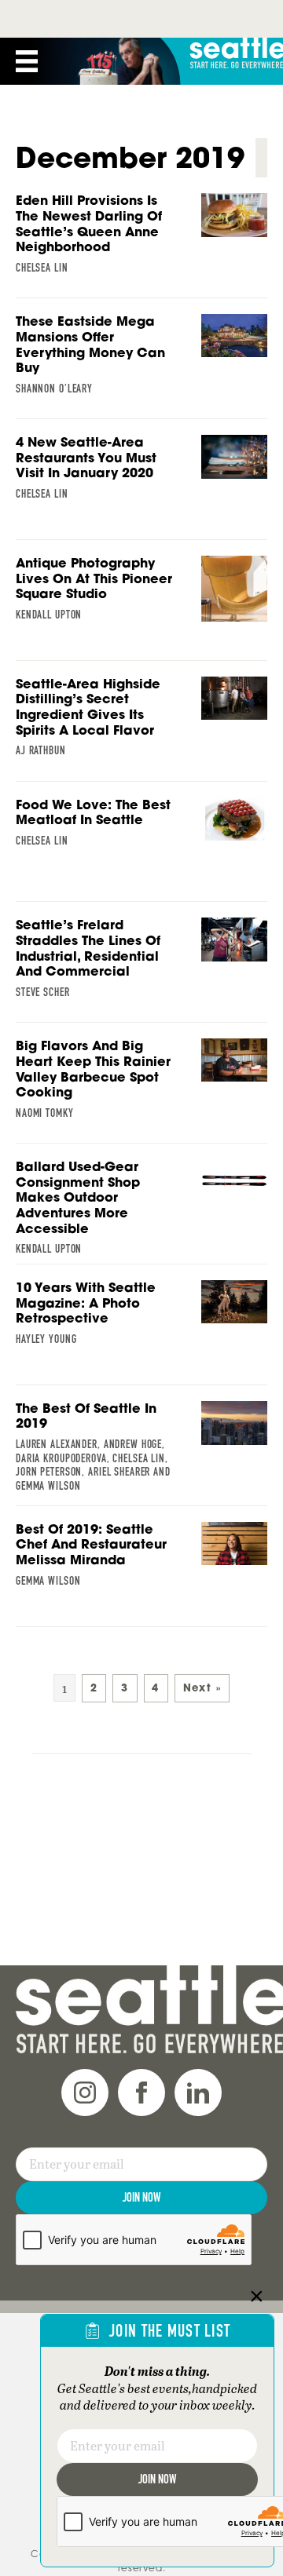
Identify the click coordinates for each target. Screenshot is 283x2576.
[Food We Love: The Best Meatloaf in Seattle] (141, 837)
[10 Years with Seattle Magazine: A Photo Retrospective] (141, 1320)
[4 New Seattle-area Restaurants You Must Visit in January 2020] (141, 475)
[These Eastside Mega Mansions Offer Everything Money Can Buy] (141, 359)
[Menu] (27, 61)
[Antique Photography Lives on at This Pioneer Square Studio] (141, 602)
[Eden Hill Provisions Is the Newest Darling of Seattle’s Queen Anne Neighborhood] (141, 238)
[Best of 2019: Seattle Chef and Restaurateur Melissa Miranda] (141, 1562)
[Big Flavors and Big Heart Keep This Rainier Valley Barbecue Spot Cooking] (141, 1083)
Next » (202, 1688)
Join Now (141, 2197)
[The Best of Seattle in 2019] (141, 1451)
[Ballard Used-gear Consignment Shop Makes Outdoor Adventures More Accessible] (141, 1212)
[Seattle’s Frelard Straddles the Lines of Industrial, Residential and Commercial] (141, 962)
